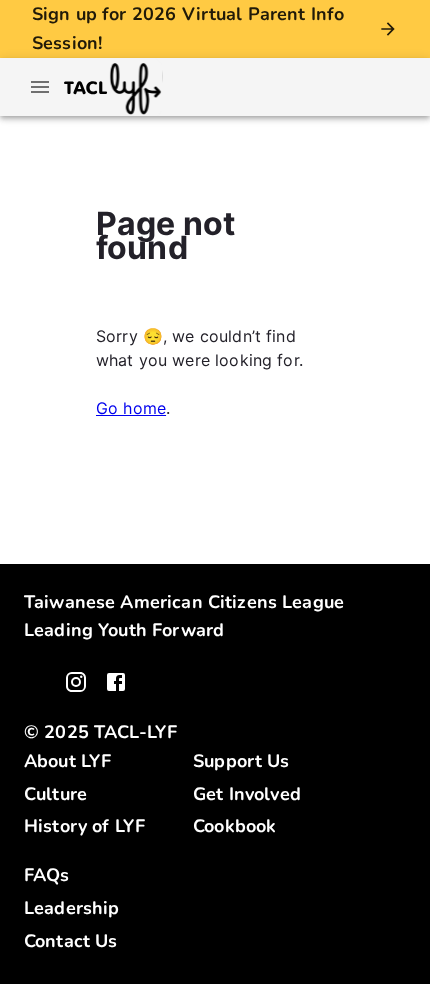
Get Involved (247, 794)
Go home (131, 408)
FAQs (47, 875)
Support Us (241, 761)
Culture (55, 794)
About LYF (67, 761)
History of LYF (84, 826)
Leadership (72, 908)
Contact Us (71, 941)
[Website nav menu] (40, 87)
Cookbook (234, 826)
